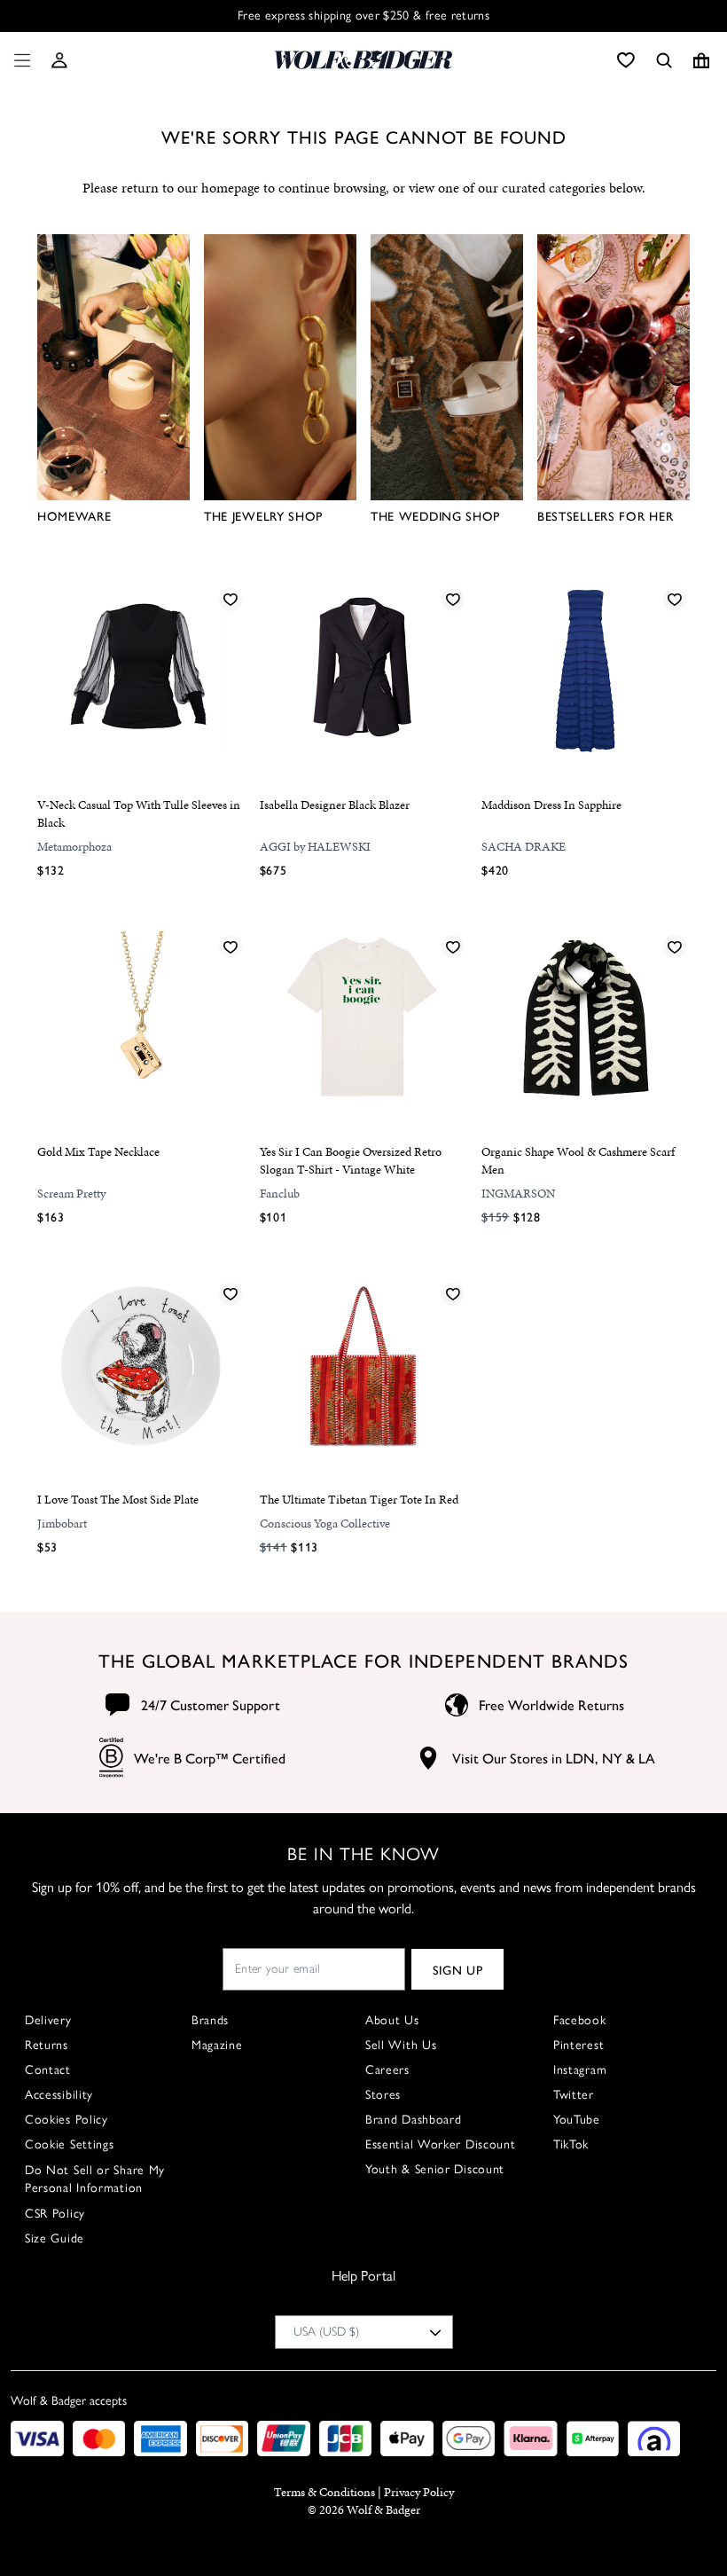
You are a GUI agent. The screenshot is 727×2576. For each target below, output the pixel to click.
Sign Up (458, 1969)
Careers (387, 2070)
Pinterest (578, 2045)
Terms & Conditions (324, 2492)
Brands (210, 2020)
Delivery (48, 2020)
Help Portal (363, 2276)
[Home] (363, 60)
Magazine (217, 2045)
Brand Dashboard (414, 2120)
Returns (47, 2045)
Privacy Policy (419, 2492)
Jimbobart (62, 1524)
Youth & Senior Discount (435, 2169)
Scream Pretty (71, 1194)
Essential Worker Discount (441, 2144)
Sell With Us (401, 2045)
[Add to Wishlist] (231, 599)
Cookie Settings (70, 2144)
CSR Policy (55, 2214)
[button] (59, 60)
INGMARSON (518, 1194)
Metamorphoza (74, 847)
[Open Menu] (19, 60)
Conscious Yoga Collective (325, 1524)
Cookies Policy (66, 2120)
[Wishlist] (626, 60)
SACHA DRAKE (524, 847)
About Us (392, 2020)
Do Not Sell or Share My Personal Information (95, 2179)
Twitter (574, 2095)
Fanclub (280, 1194)
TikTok (571, 2144)
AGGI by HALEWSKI (315, 847)
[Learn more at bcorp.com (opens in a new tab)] (111, 1758)
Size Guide (55, 2238)
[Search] (664, 60)
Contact (48, 2070)
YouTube (577, 2120)
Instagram (580, 2070)
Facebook (580, 2020)
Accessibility (59, 2095)
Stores (383, 2095)
